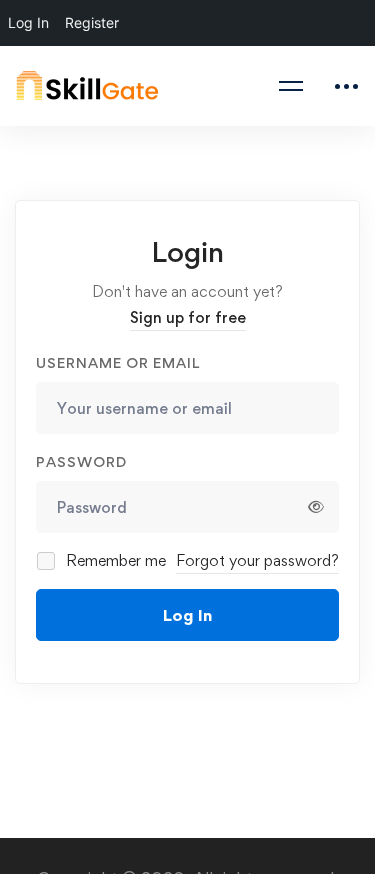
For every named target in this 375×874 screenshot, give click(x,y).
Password (81, 461)
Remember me (114, 560)
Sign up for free (188, 317)
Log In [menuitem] (28, 22)
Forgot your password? (257, 560)
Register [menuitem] (92, 22)
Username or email (118, 362)
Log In (187, 615)
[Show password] (316, 507)
